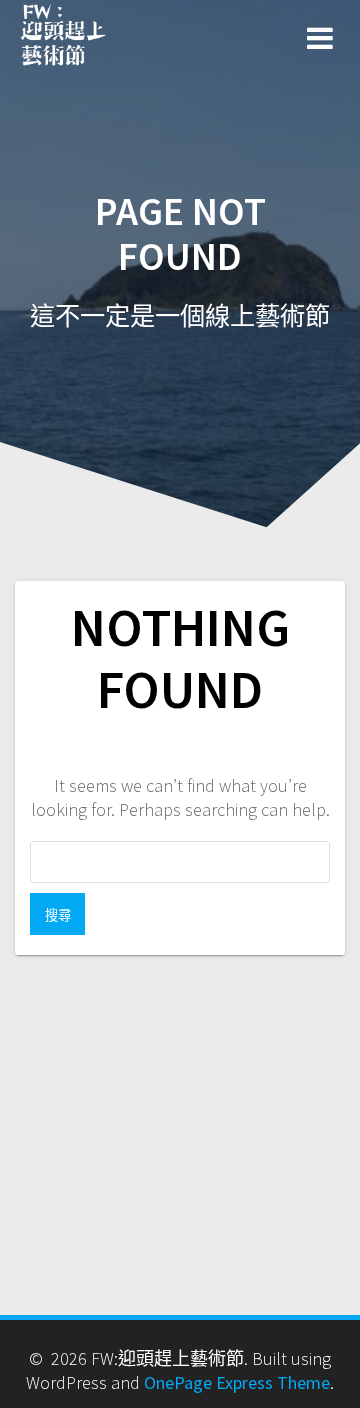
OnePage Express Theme (237, 1382)
